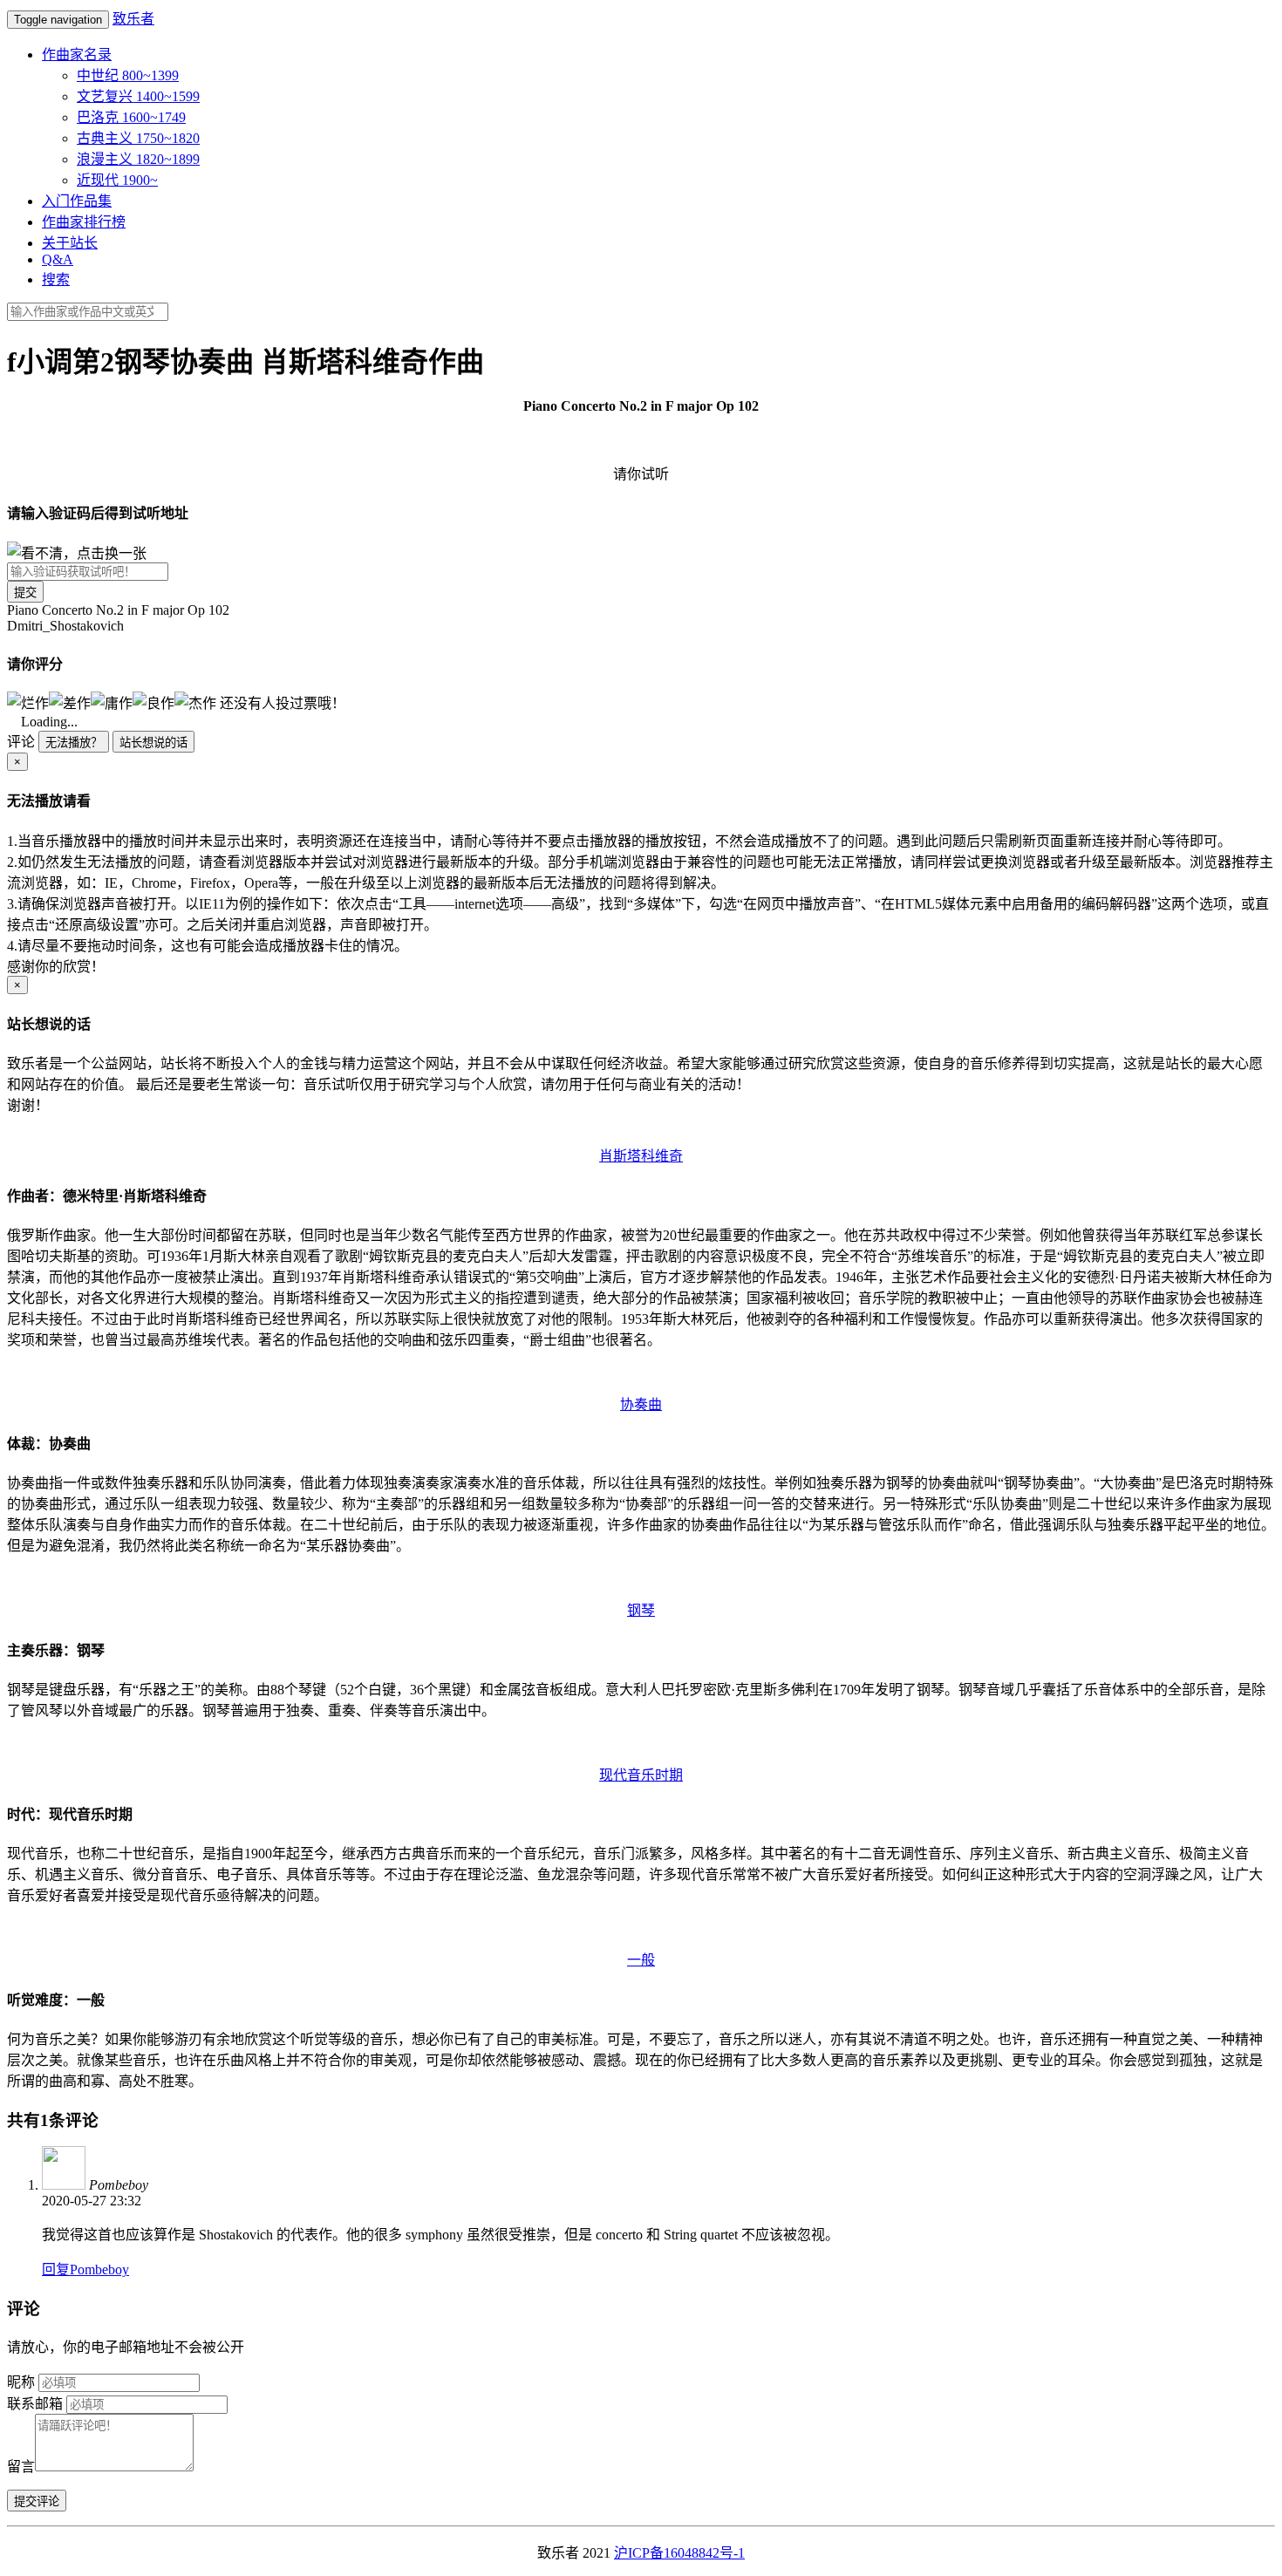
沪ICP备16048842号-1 (679, 2553)
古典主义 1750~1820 (138, 138)
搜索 (56, 279)
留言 (21, 2467)
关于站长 (70, 243)
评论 (21, 742)
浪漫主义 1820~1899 (138, 159)
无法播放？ (74, 743)
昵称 (21, 2382)
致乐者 (133, 19)
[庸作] (112, 702)
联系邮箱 (35, 2404)
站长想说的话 (153, 743)
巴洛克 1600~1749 (131, 117)
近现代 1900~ (117, 180)
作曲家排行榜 (84, 222)
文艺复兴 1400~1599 (138, 96)
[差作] (70, 702)
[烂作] (28, 702)
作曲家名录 (77, 55)
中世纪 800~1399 (128, 75)
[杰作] (195, 702)
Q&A (58, 259)
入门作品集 (77, 201)
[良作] (153, 702)
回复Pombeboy (85, 2269)
